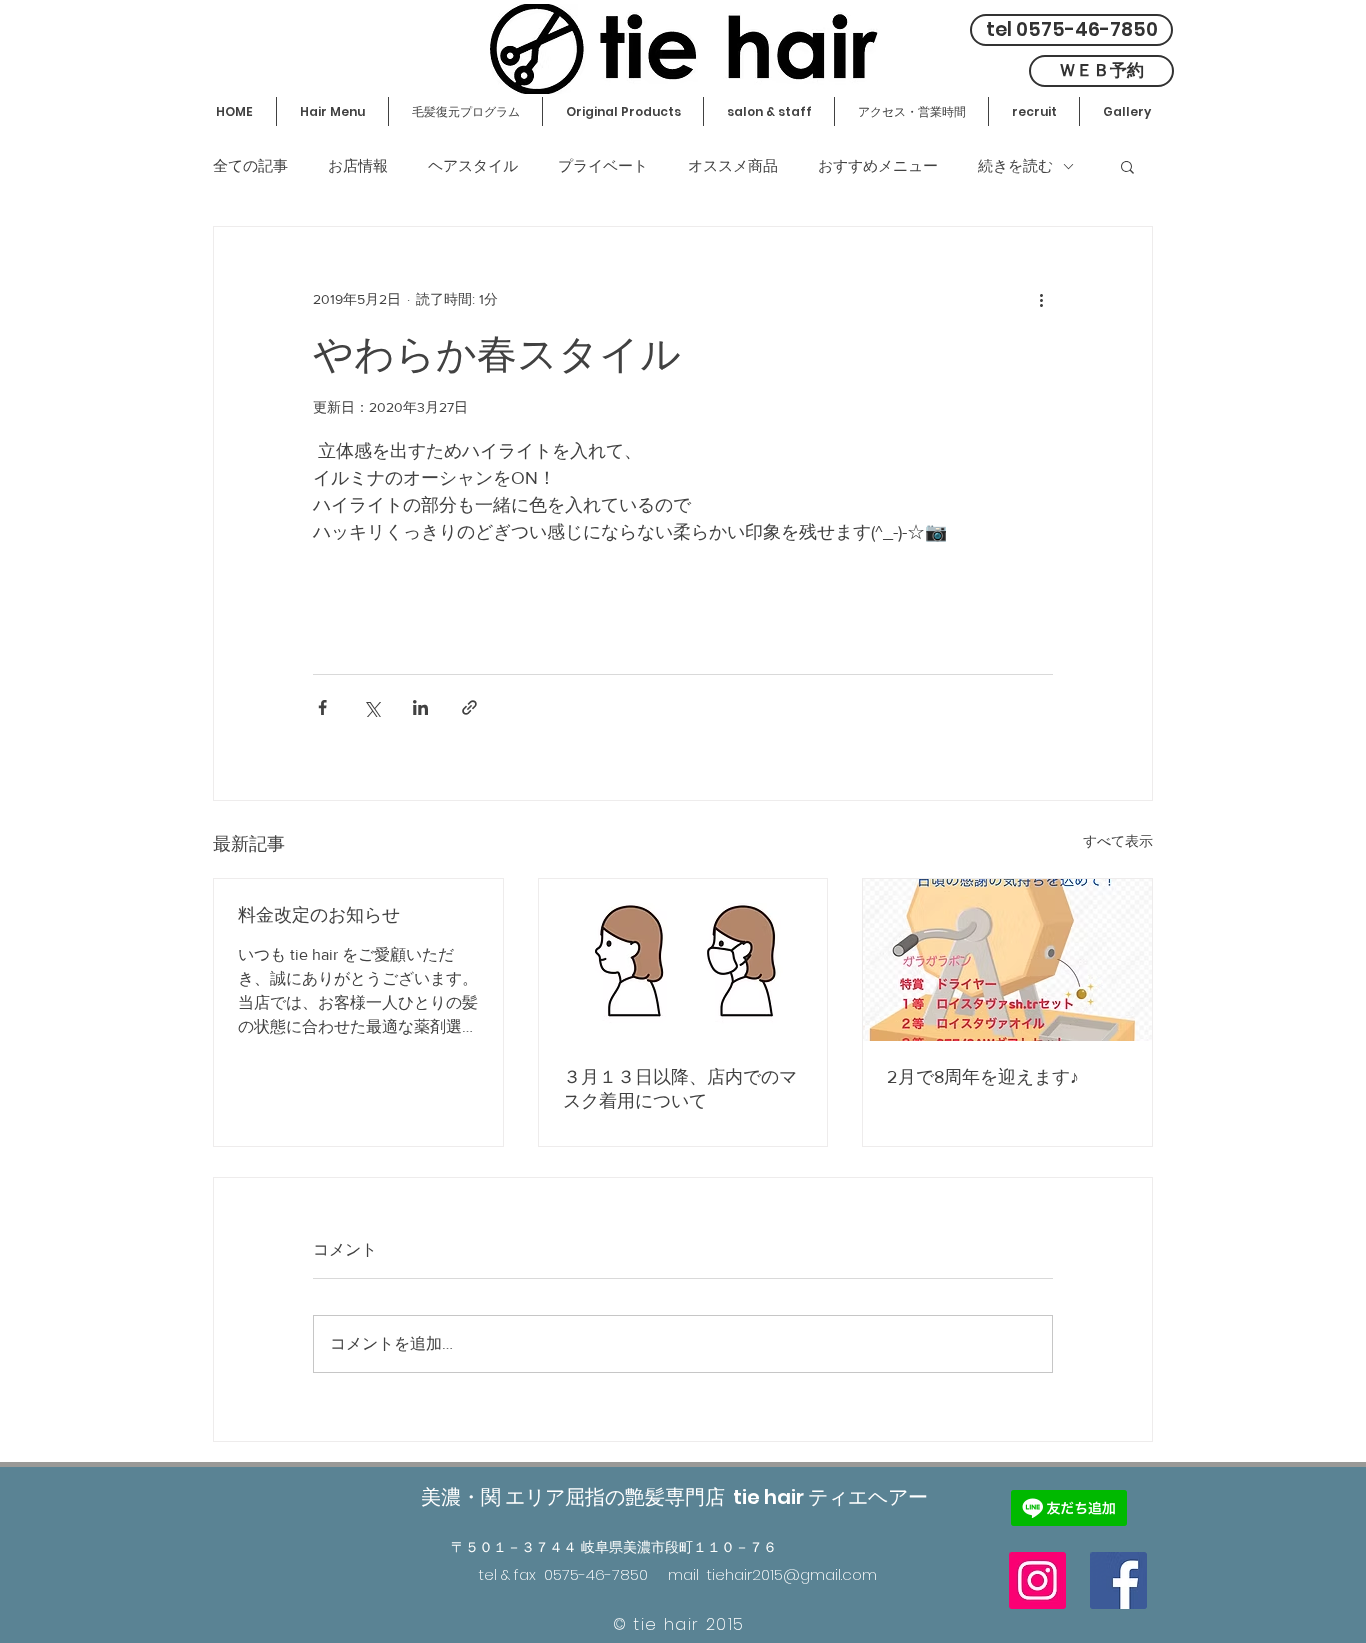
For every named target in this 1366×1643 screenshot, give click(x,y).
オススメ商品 (733, 166)
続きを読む (1015, 166)
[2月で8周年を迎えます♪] (1007, 960)
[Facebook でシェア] (322, 707)
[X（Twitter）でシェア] (371, 707)
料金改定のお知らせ (319, 915)
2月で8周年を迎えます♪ (983, 1077)
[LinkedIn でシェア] (420, 707)
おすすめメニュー (878, 166)
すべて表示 (1118, 841)
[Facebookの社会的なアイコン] (1118, 1580)
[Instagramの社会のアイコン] (1037, 1580)
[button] (1127, 166)
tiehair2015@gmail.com (792, 1574)
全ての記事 (250, 166)
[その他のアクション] (1041, 299)
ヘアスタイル (473, 166)
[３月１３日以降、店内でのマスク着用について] (683, 960)
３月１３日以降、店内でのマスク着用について (680, 1089)
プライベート (603, 166)
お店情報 (358, 166)
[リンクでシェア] (469, 707)
